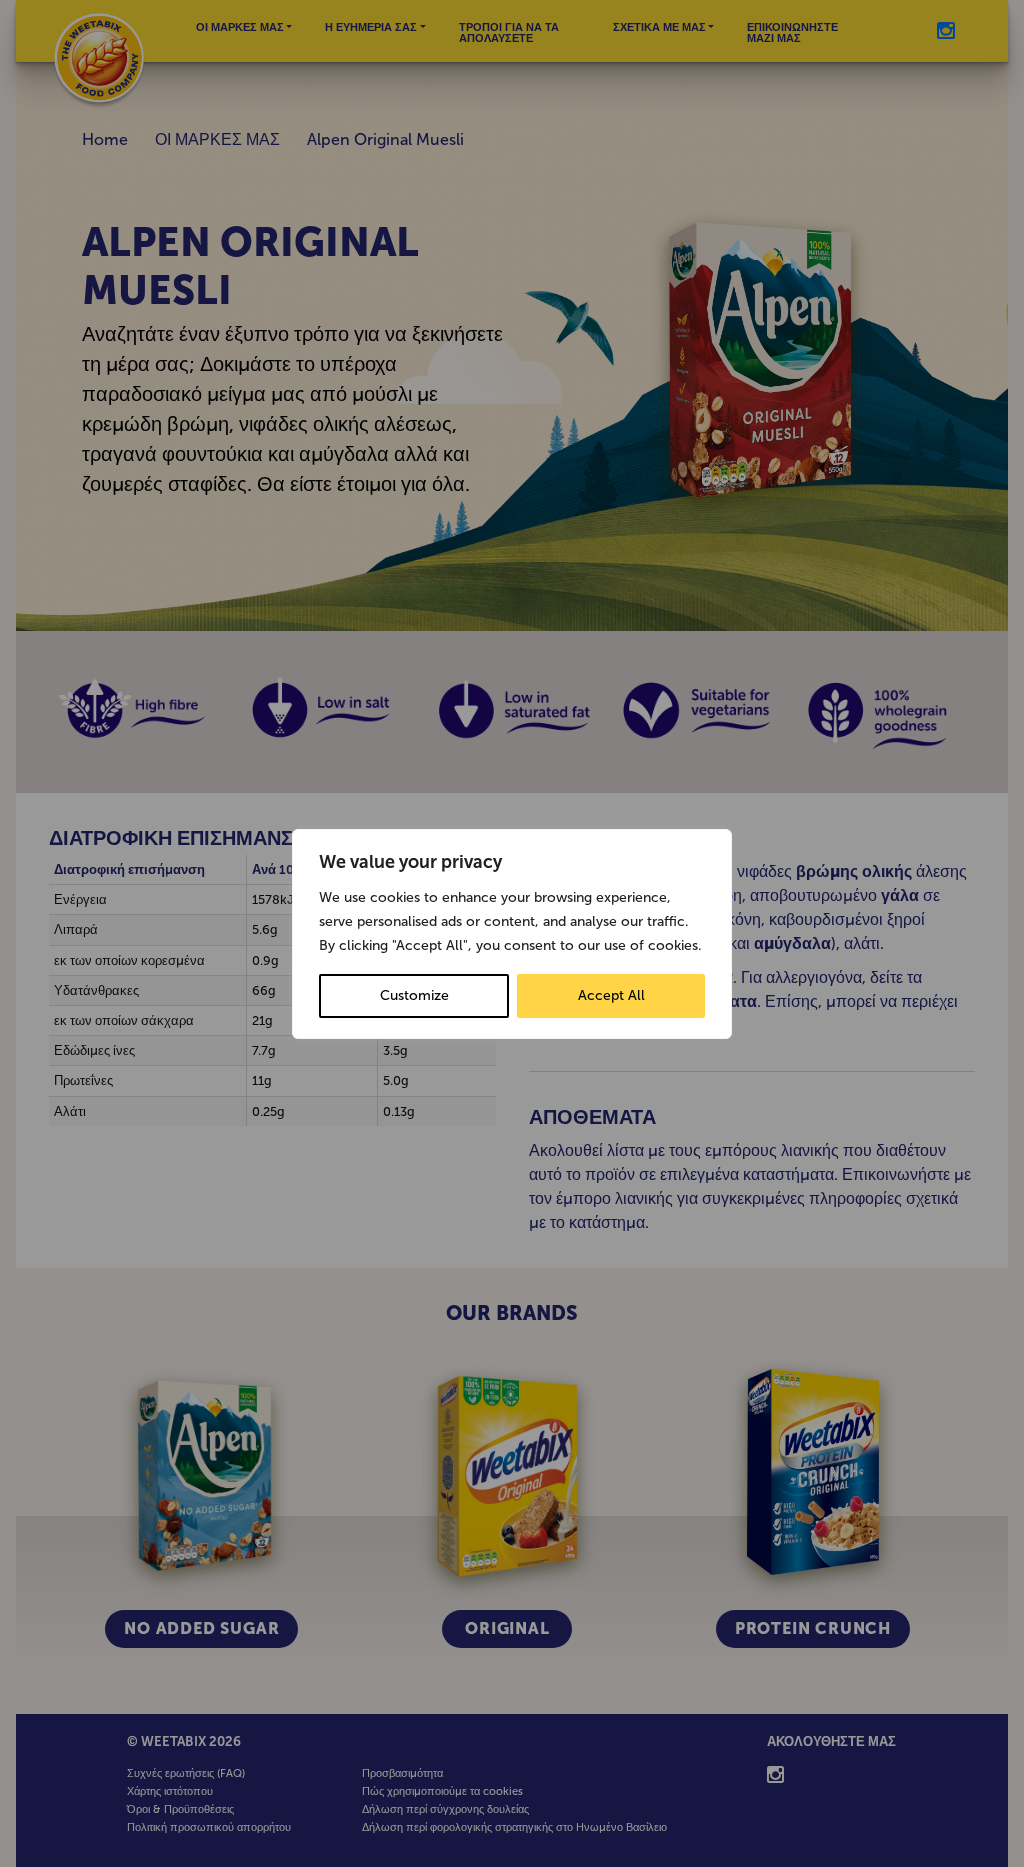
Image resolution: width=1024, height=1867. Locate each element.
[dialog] (512, 934)
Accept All (611, 995)
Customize (414, 995)
